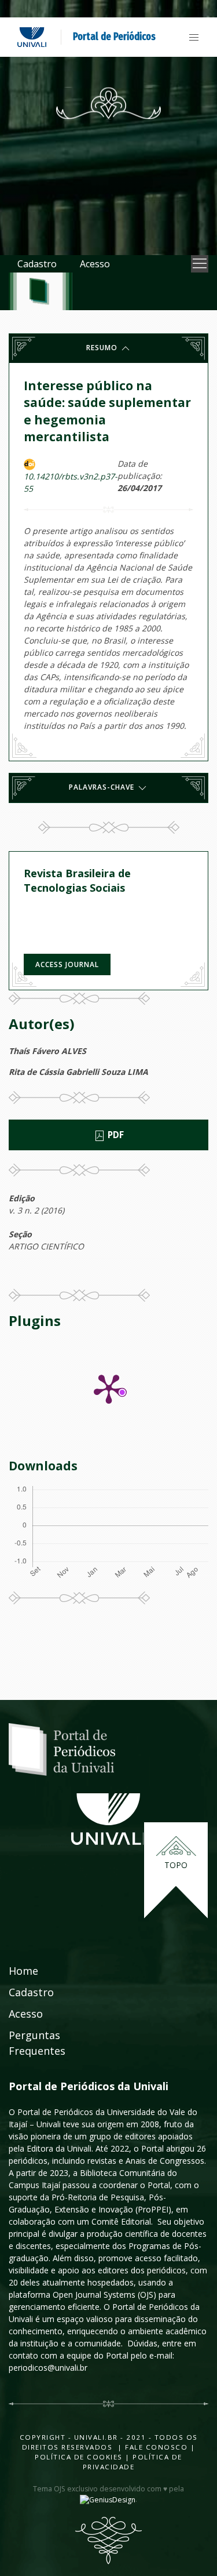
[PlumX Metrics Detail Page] (109, 1388)
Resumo (103, 348)
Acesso (95, 264)
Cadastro (37, 264)
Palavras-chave (103, 787)
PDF (115, 1135)
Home (23, 1971)
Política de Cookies (79, 2457)
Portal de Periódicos (114, 37)
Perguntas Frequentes (37, 2043)
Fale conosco (155, 2447)
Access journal (67, 964)
